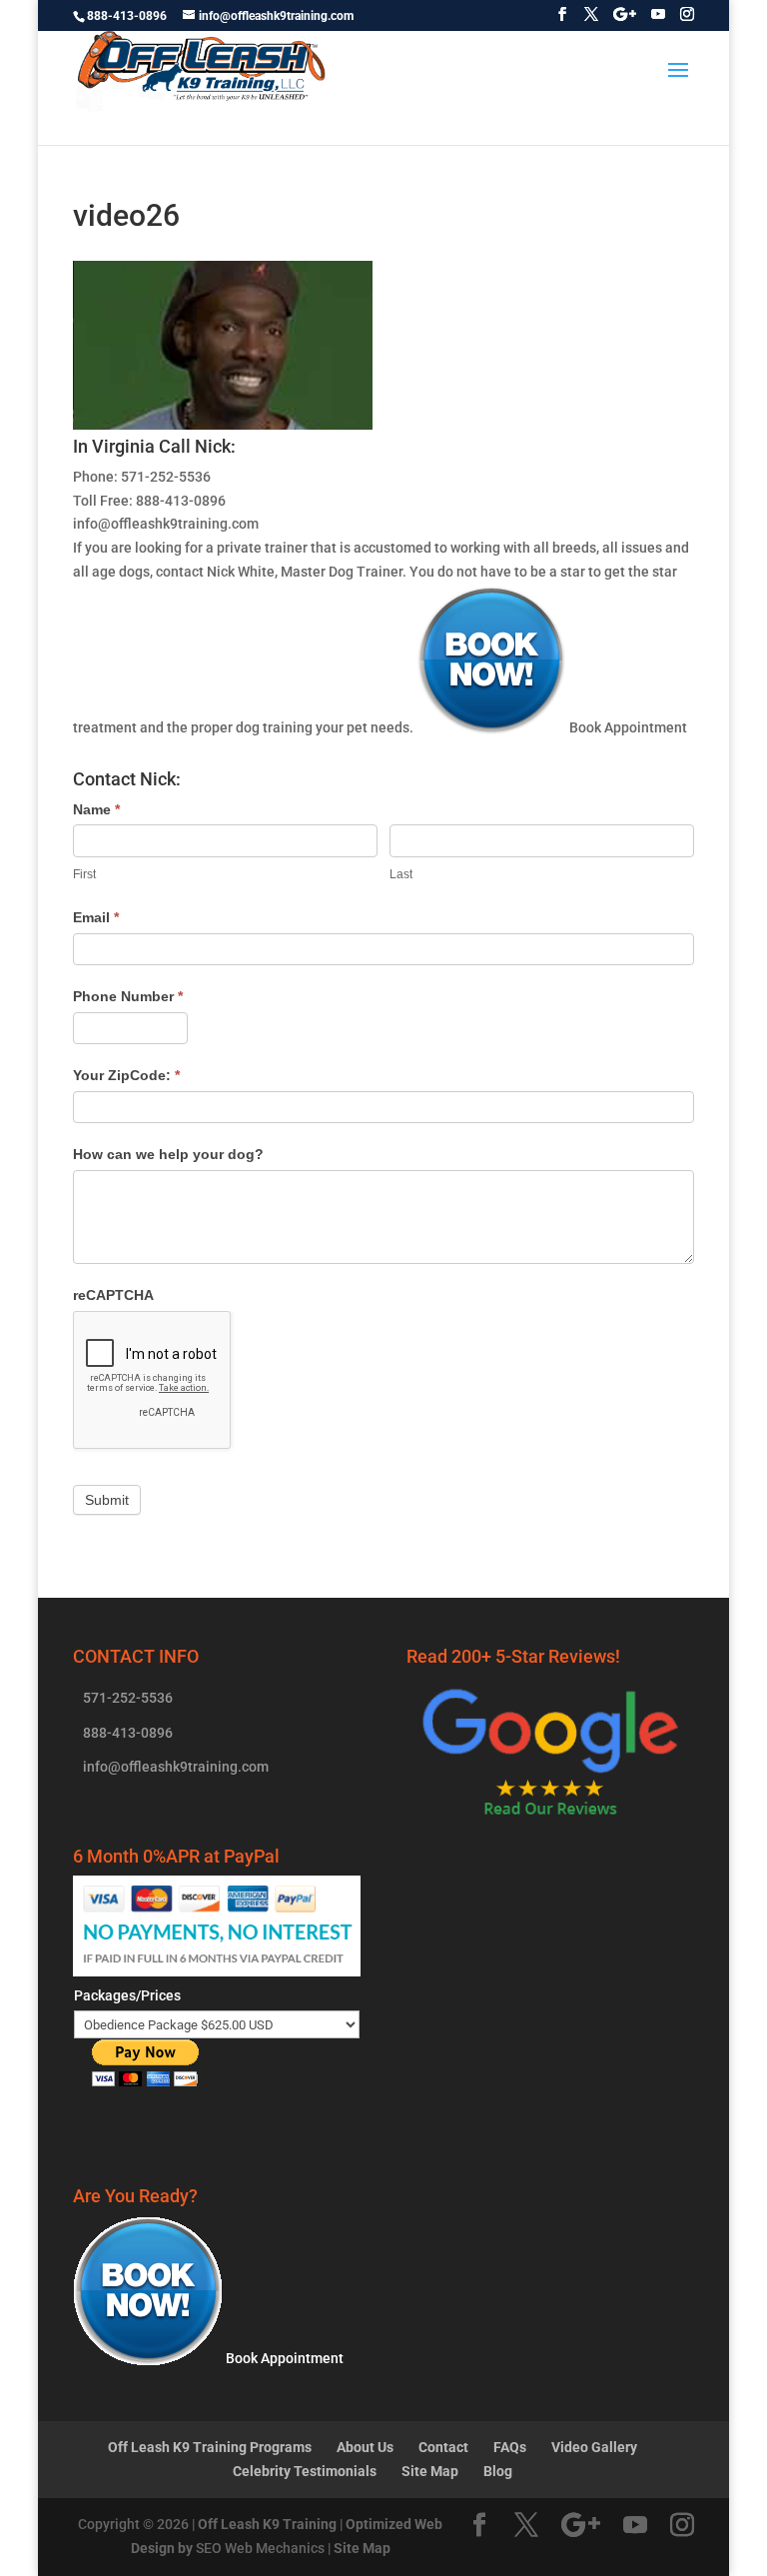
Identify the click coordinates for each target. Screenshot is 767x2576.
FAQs (510, 2447)
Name (96, 809)
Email (96, 917)
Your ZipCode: (126, 1075)
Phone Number (128, 996)
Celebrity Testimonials (305, 2471)
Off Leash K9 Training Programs (210, 2447)
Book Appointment (627, 727)
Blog (498, 2471)
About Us (365, 2447)
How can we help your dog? (168, 1154)
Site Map (430, 2471)
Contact (443, 2447)
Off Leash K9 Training (267, 2524)
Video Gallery (594, 2447)
